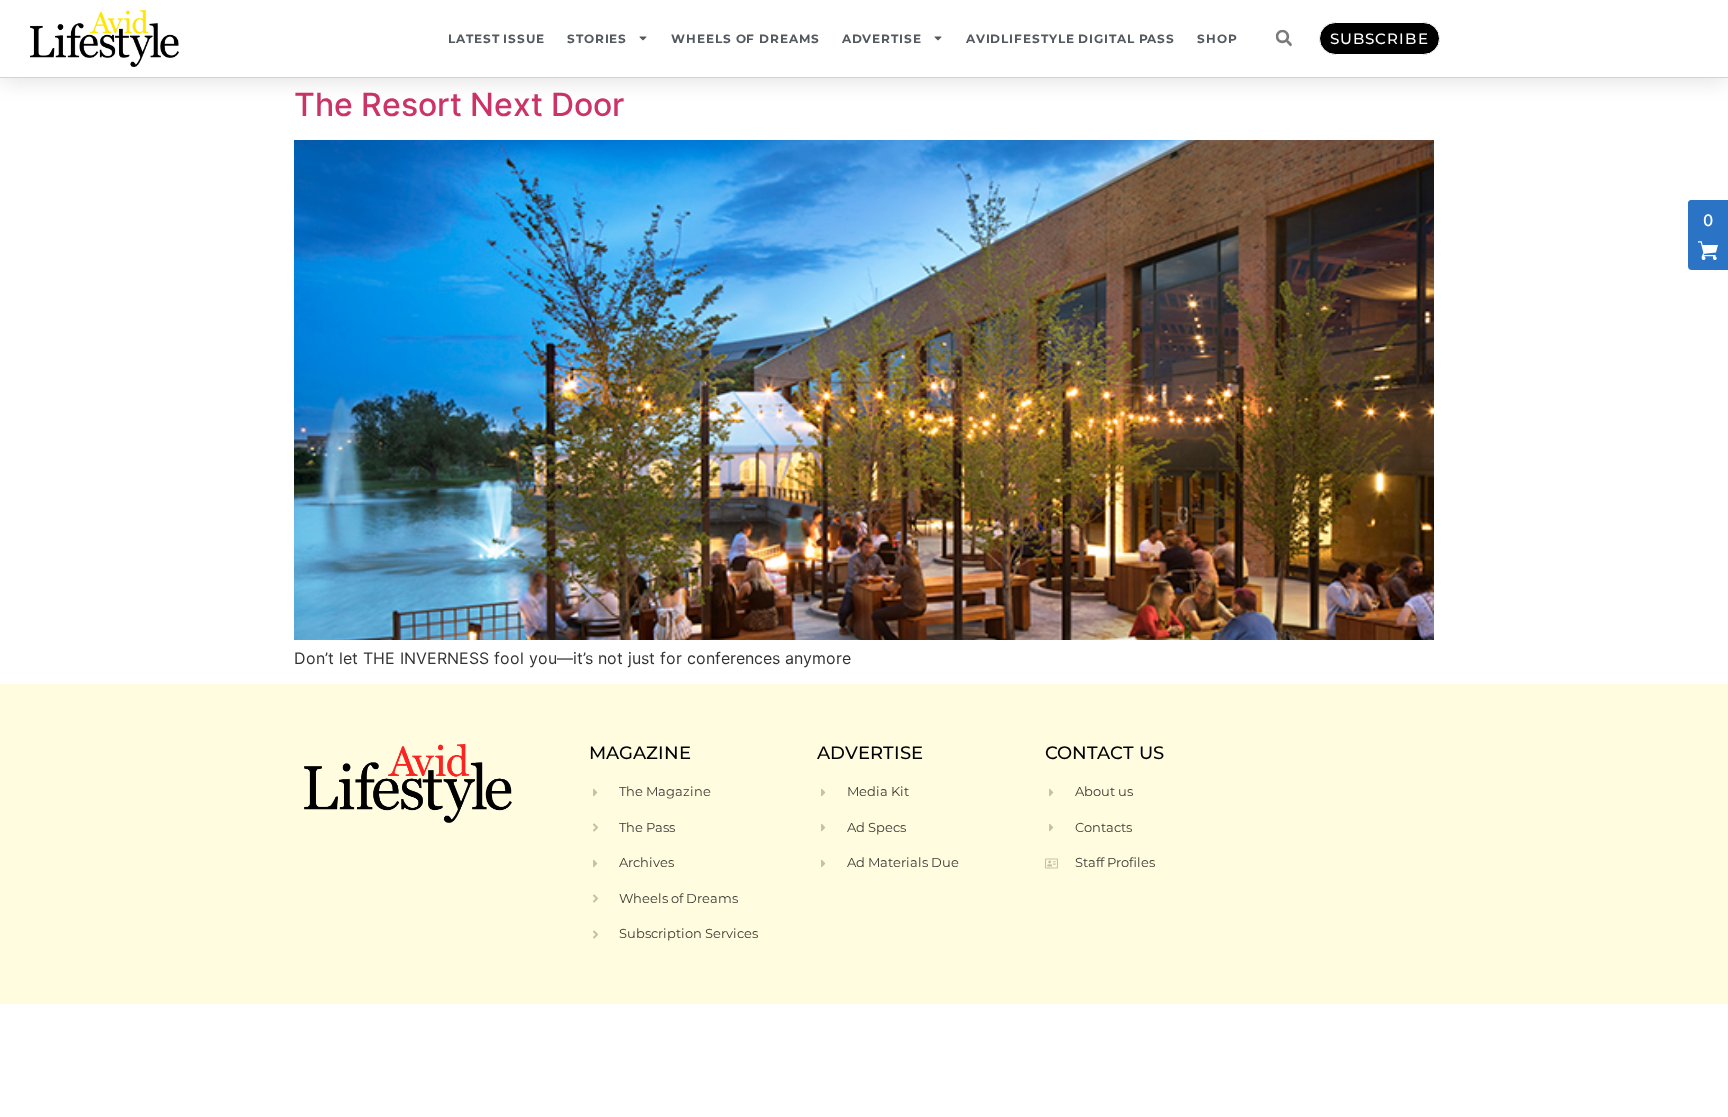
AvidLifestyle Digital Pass (1070, 38)
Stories (597, 38)
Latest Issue (496, 38)
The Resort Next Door (459, 104)
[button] (1284, 38)
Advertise (882, 38)
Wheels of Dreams (745, 38)
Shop (1217, 38)
